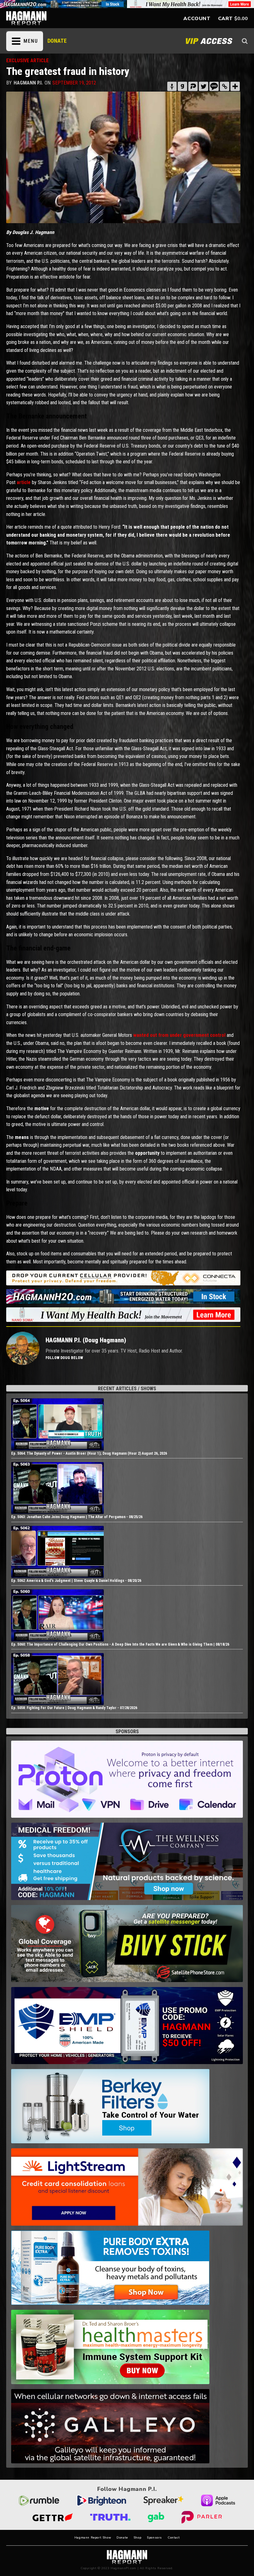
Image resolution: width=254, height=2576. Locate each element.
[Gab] (182, 86)
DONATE (57, 41)
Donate (122, 2538)
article (24, 482)
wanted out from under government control (179, 1035)
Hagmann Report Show (93, 2538)
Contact (174, 2538)
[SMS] (214, 86)
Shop (137, 2538)
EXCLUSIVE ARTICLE (27, 61)
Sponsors (154, 2538)
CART (226, 19)
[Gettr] (172, 86)
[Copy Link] (225, 86)
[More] (235, 86)
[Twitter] (204, 86)
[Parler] (193, 86)
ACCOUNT (197, 19)
